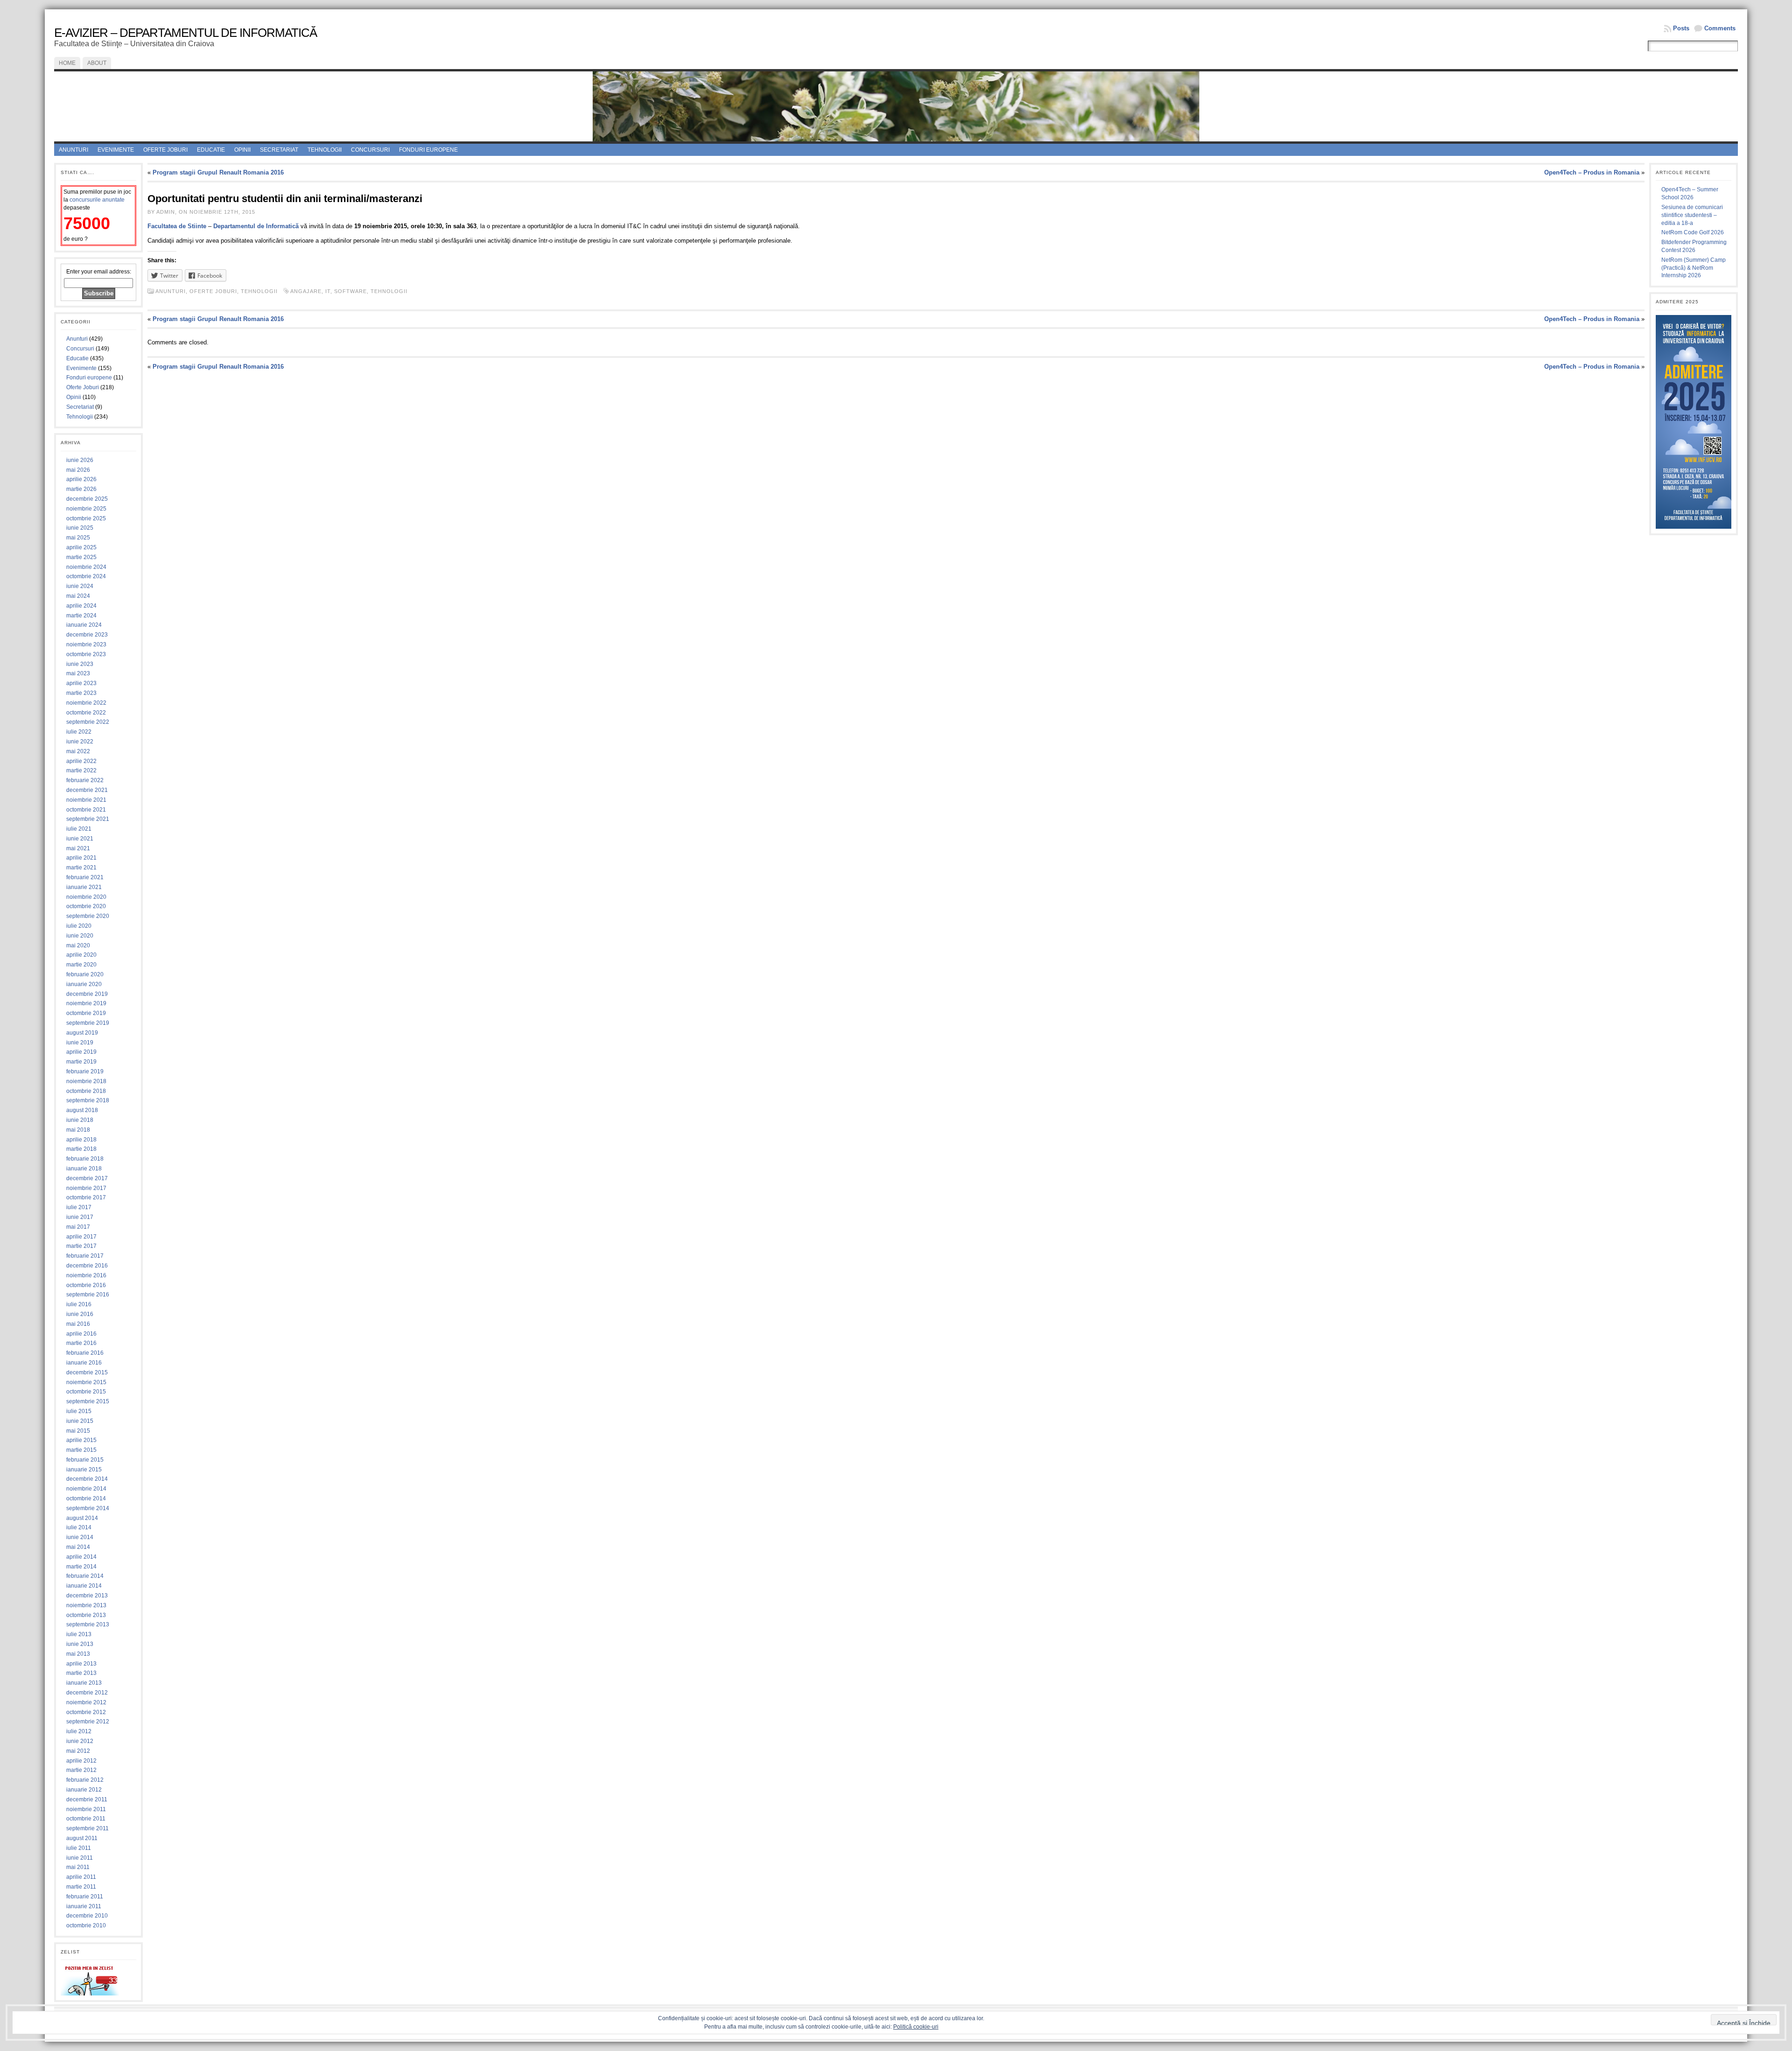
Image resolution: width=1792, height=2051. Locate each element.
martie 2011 (81, 1887)
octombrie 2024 (86, 576)
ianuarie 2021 (84, 887)
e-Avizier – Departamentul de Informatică (185, 33)
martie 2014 (81, 1567)
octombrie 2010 (86, 1925)
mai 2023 (78, 673)
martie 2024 (81, 616)
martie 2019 (81, 1062)
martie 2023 (81, 693)
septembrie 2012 (88, 1722)
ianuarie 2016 (84, 1363)
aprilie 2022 (81, 761)
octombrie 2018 (86, 1091)
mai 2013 (78, 1654)
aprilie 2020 (81, 955)
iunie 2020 (80, 936)
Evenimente (116, 150)
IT (328, 291)
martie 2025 (81, 557)
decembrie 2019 (87, 994)
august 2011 (82, 1838)
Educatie (211, 150)
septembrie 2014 (88, 1508)
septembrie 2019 (88, 1023)
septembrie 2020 (88, 916)
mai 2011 (78, 1867)
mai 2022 (78, 751)
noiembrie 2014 (86, 1489)
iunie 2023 (80, 664)
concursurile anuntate (97, 200)
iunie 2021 (80, 839)
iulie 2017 (79, 1207)
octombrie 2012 (86, 1712)
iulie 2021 (79, 829)
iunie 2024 (80, 586)
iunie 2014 (80, 1537)
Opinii (242, 150)
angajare (306, 291)
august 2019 (82, 1033)
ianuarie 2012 (84, 1790)
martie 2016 (81, 1343)
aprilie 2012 (81, 1761)
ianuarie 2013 (84, 1683)
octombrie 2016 (86, 1285)
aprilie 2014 (81, 1557)
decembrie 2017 (87, 1178)
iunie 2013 (80, 1644)
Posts (1681, 28)
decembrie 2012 (87, 1693)
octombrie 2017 (86, 1197)
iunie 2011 (80, 1858)
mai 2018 (78, 1130)
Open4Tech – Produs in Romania (1592, 172)
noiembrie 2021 (86, 800)
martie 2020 (81, 965)
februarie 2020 (85, 974)
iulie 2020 (79, 926)
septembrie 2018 (88, 1100)
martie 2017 (81, 1246)
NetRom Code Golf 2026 (1693, 232)
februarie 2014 (85, 1576)
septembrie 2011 (87, 1828)
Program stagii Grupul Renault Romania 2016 (218, 172)
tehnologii (389, 291)
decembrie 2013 (87, 1596)
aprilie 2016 (81, 1334)
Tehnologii (325, 150)
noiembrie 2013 (86, 1605)
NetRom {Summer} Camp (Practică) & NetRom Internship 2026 (1694, 268)
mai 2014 (78, 1547)
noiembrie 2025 (86, 509)
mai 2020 (78, 945)
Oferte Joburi (165, 150)
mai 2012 (78, 1751)
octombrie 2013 (86, 1615)
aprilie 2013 (81, 1664)
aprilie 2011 (81, 1877)
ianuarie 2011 (84, 1906)
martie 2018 (81, 1149)
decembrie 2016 (87, 1266)
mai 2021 (78, 848)
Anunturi (73, 150)
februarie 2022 (85, 780)
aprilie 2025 (81, 547)
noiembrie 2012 (86, 1702)
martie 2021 (81, 868)
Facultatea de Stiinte (177, 226)
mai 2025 (78, 538)
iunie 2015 (80, 1421)
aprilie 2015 (81, 1440)
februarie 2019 (85, 1071)
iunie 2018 (80, 1120)
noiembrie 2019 (86, 1003)
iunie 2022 (80, 742)
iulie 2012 (79, 1731)
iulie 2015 (79, 1411)
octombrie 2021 (86, 810)
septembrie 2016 (88, 1295)
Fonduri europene (428, 150)
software (350, 291)
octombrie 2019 (86, 1013)
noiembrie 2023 (86, 644)
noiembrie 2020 (86, 897)
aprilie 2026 (81, 479)
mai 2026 (78, 470)
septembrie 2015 (88, 1401)
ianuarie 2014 (84, 1586)
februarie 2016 (85, 1353)
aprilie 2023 (81, 683)
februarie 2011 (85, 1897)
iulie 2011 (79, 1848)
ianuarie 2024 (84, 625)
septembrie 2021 (88, 819)
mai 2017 (78, 1227)
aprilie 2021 (81, 858)
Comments (1720, 28)
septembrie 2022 (88, 722)
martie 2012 (81, 1770)
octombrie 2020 (86, 906)
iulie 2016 (79, 1304)
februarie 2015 (85, 1460)
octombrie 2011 (86, 1819)
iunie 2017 (80, 1217)
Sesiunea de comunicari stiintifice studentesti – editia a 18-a (1692, 215)
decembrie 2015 (87, 1372)
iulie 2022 (79, 732)
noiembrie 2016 (86, 1275)
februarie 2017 (85, 1256)
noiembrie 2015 (86, 1382)
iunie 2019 (80, 1043)
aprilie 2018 (81, 1140)
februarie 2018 (85, 1159)
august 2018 (82, 1110)
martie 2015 (81, 1450)
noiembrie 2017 (86, 1188)
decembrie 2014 (87, 1479)
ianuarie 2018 (84, 1169)
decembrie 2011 (87, 1799)
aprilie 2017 (81, 1237)
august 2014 (82, 1518)
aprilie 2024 (81, 606)
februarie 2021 (85, 877)
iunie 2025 (80, 528)
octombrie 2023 (86, 654)
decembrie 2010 (87, 1916)
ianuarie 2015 (84, 1470)
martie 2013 (81, 1673)
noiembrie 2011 (86, 1809)
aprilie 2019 (81, 1052)
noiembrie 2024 (86, 567)
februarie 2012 (85, 1780)
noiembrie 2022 (86, 703)
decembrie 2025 (87, 499)
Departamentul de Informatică (256, 226)
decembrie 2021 (87, 790)
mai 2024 (78, 596)
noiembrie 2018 (86, 1081)
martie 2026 (81, 489)
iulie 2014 (79, 1527)
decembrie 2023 (87, 635)
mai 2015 (78, 1431)
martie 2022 (81, 770)
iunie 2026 (80, 460)
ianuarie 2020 (84, 984)
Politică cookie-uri (916, 2027)
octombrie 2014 (86, 1498)
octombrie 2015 (86, 1392)
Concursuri (370, 150)
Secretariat (279, 150)
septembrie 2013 (88, 1624)
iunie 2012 (80, 1741)
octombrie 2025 (86, 518)
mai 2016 (78, 1324)
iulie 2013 (79, 1634)
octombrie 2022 (86, 713)
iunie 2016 (80, 1314)
